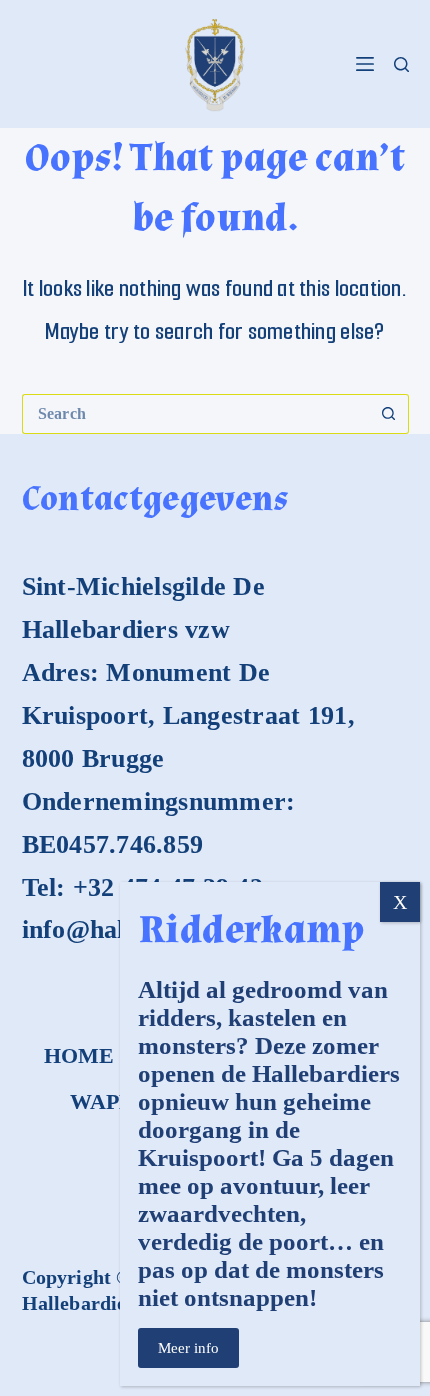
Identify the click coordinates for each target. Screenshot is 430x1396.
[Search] (401, 64)
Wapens (116, 1101)
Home (79, 1055)
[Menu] (365, 64)
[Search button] (389, 414)
